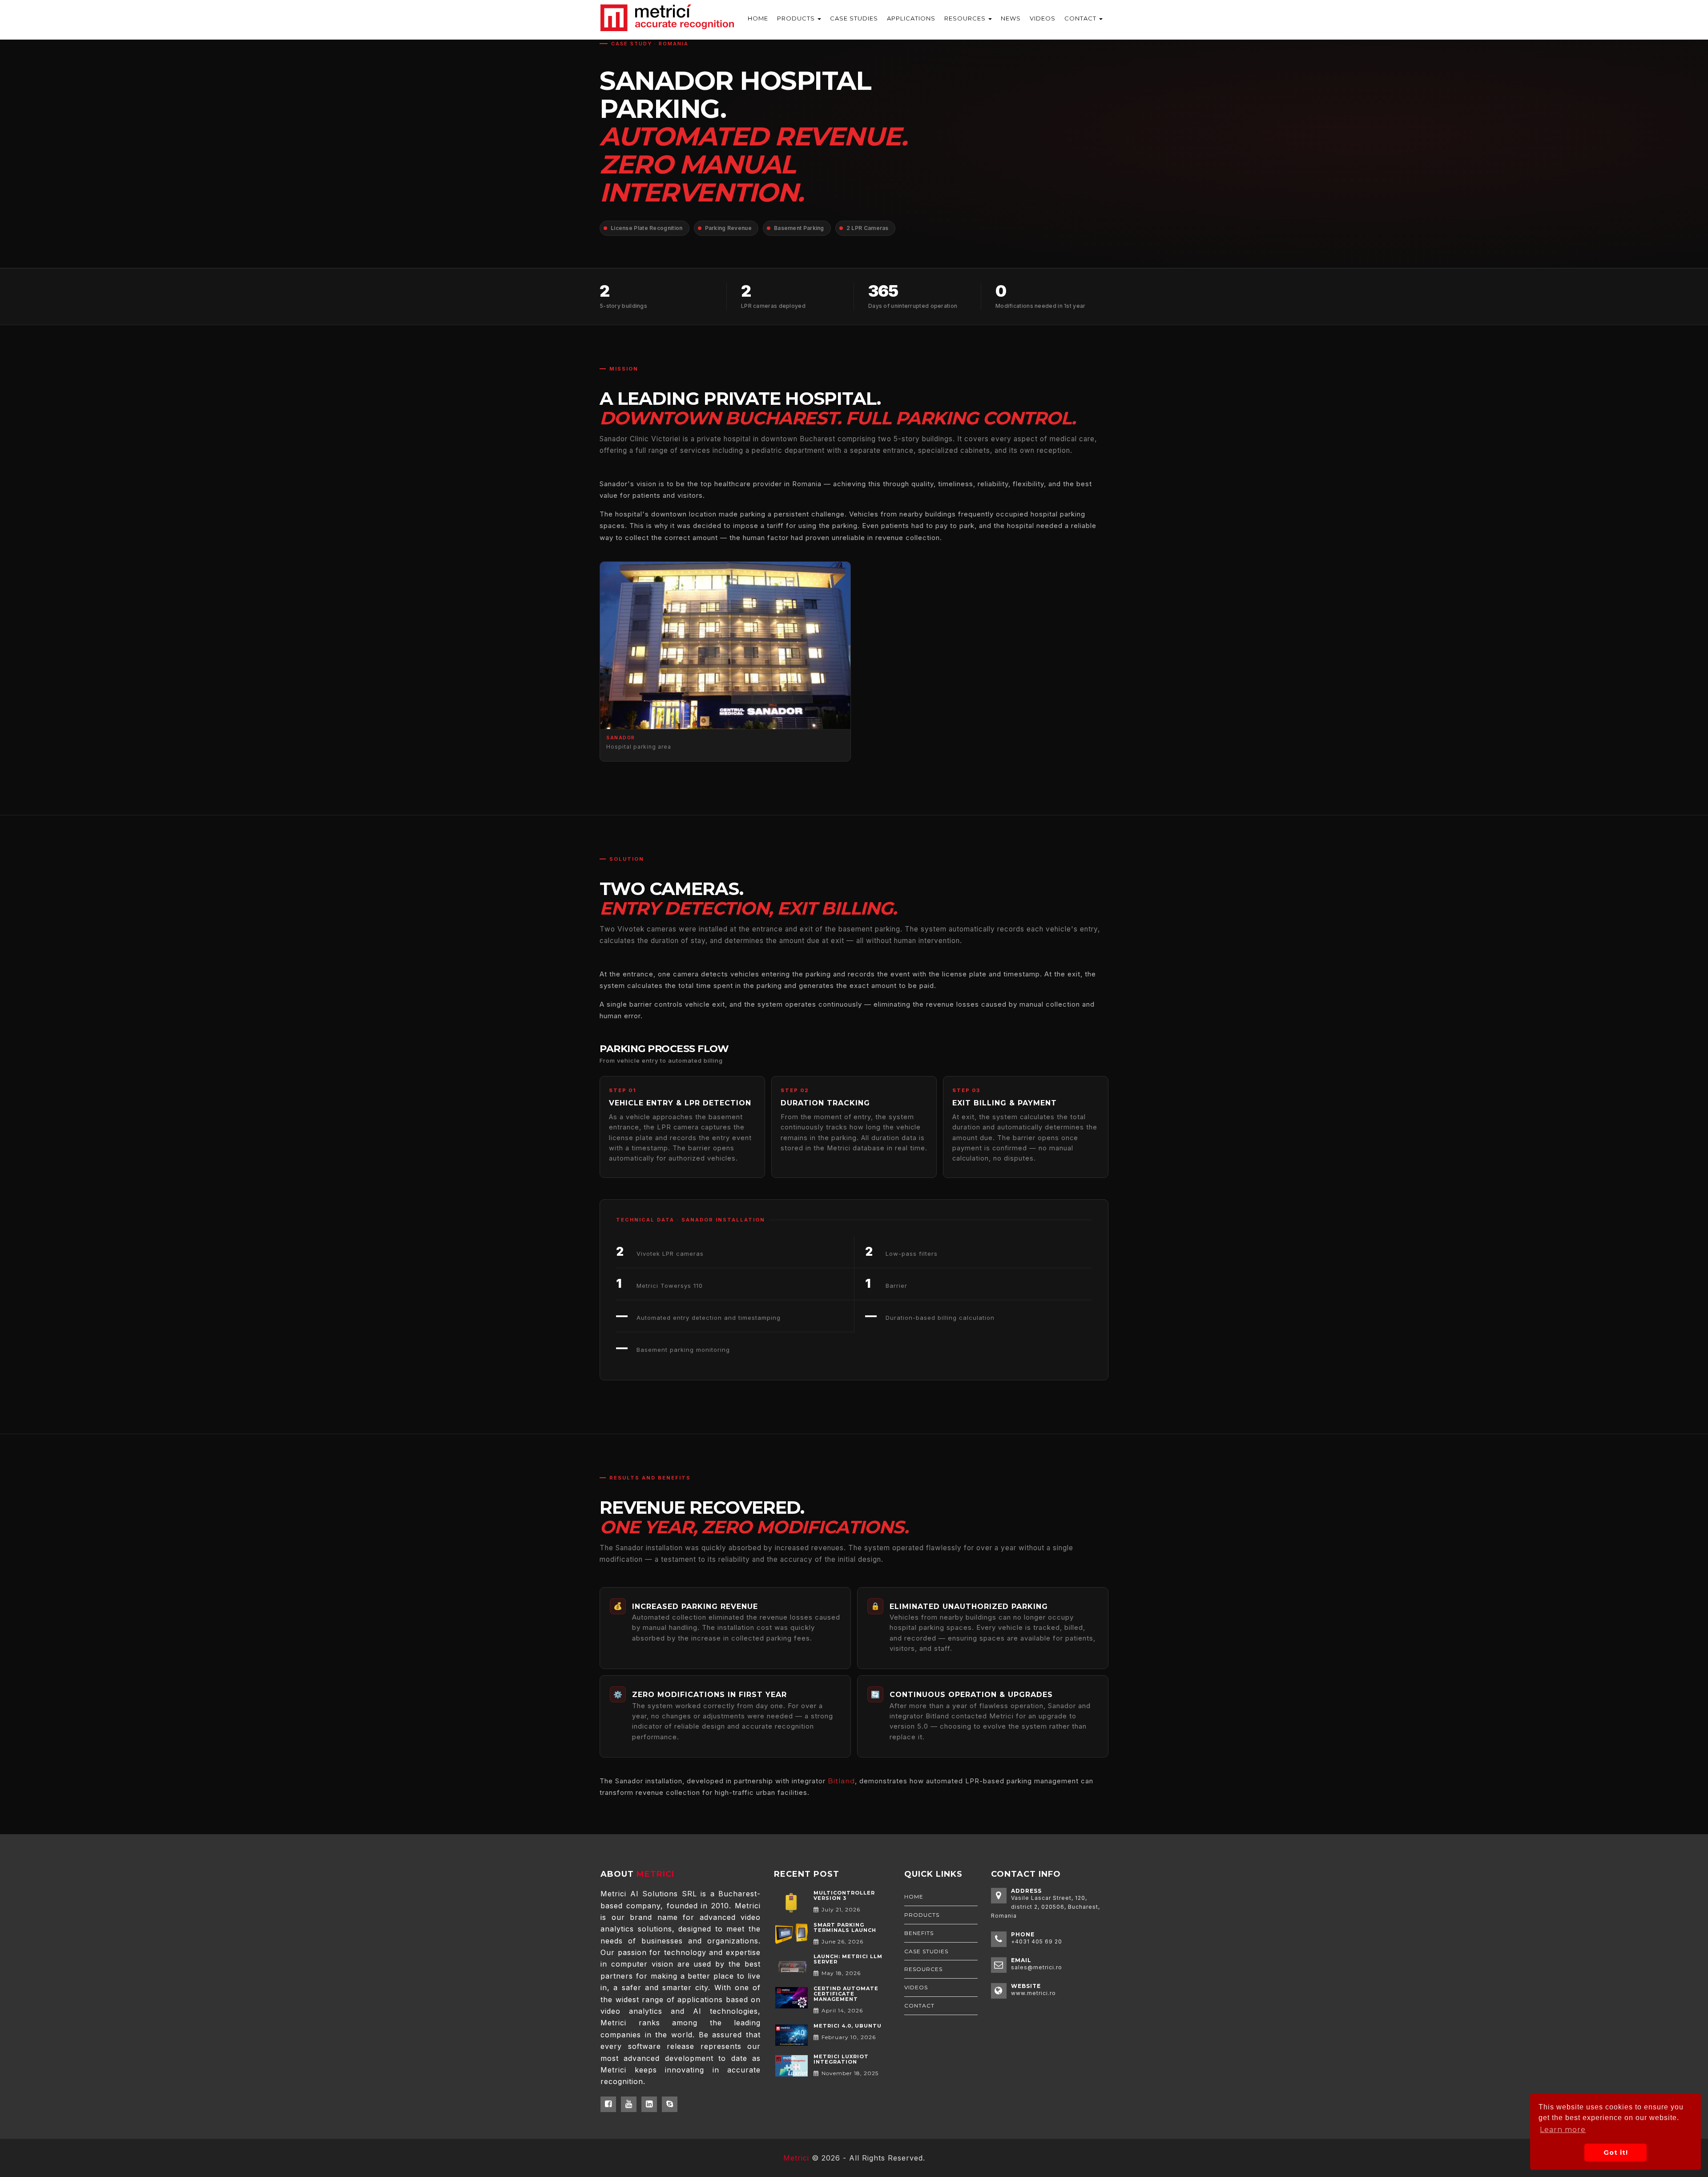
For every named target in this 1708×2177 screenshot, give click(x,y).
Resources (966, 18)
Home (914, 1897)
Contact (1081, 18)
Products (797, 18)
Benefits (919, 1933)
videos (1043, 18)
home (758, 18)
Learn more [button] (1563, 2130)
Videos (916, 1987)
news (1011, 18)
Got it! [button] (1616, 2153)
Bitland (841, 1781)
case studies (854, 18)
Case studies (926, 1951)
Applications (911, 18)
